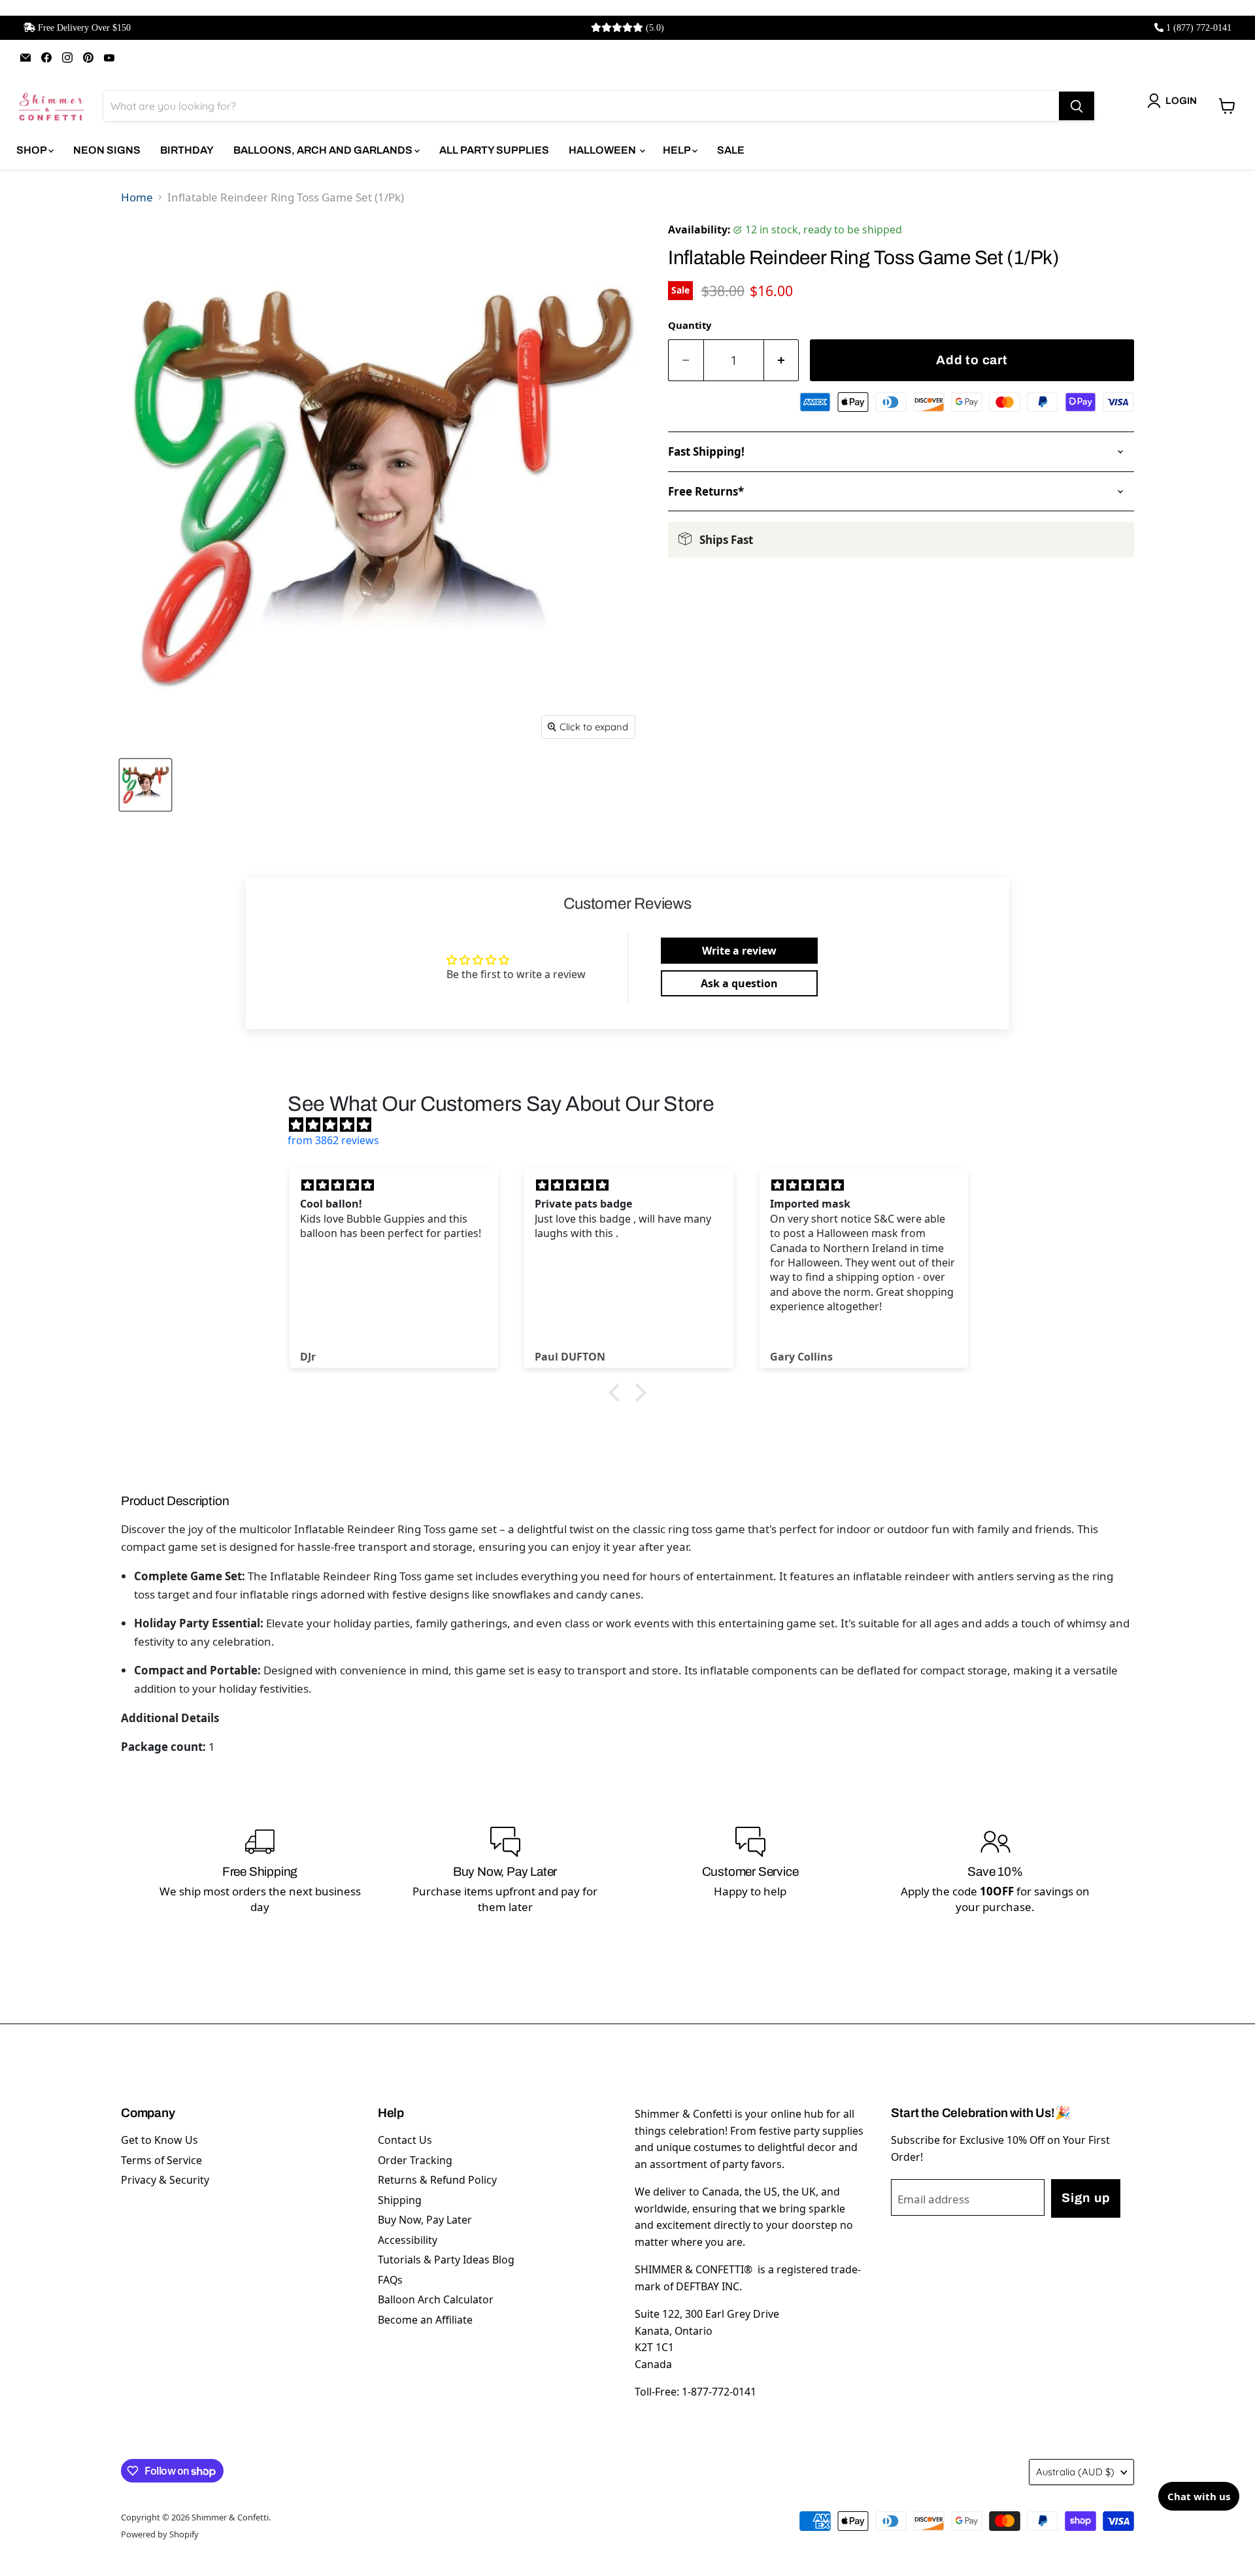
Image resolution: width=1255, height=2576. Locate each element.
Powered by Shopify (160, 2534)
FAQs (390, 2280)
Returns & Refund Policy (437, 2180)
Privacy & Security (165, 2180)
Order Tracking (415, 2160)
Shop (32, 150)
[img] (634, 1125)
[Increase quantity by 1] (782, 361)
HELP (678, 150)
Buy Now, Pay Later (425, 2220)
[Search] (1077, 106)
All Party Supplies (494, 150)
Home (137, 197)
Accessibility (408, 2240)
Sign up (1086, 2198)
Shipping (400, 2200)
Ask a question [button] (739, 983)
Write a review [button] (739, 951)
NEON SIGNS (107, 150)
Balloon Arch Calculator (436, 2299)
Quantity (690, 325)
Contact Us (405, 2140)
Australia (1075, 2472)
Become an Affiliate (425, 2320)
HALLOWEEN (603, 150)
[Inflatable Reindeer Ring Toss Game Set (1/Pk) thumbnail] (145, 785)
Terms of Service (161, 2160)
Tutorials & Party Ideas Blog (446, 2260)
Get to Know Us (159, 2140)
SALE (731, 150)
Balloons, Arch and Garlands (324, 150)
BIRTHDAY (187, 150)
